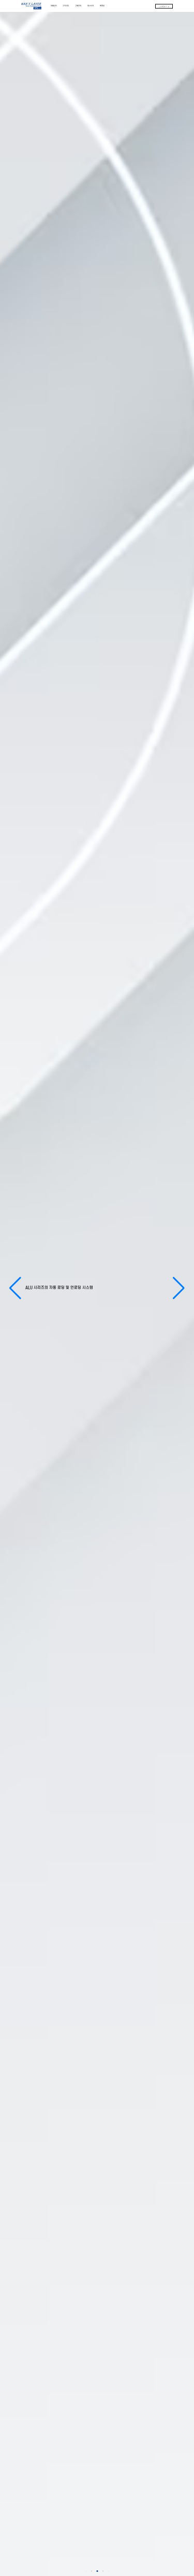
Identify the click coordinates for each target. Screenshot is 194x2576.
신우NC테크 (164, 6)
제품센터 (54, 6)
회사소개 (91, 6)
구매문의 (78, 6)
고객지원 (66, 6)
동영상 (102, 6)
